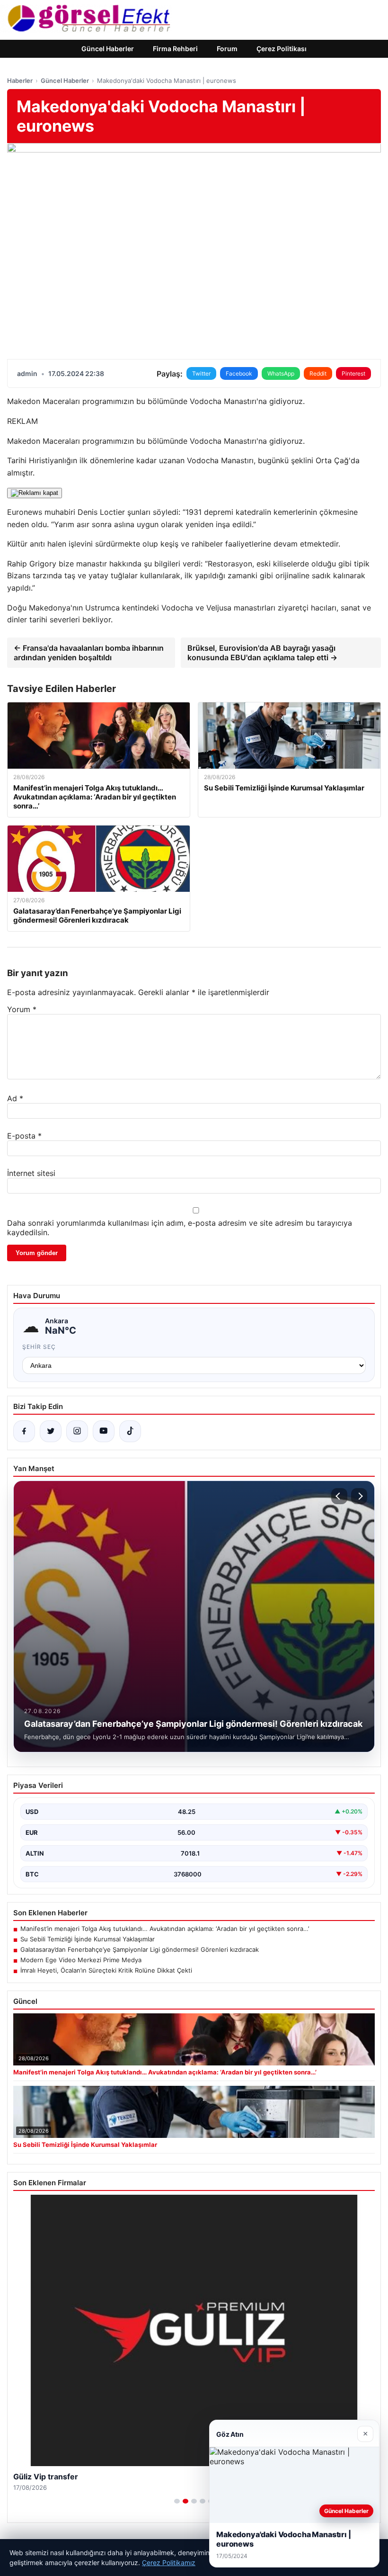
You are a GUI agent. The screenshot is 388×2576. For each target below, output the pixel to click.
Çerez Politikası (282, 49)
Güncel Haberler (108, 49)
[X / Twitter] (51, 1431)
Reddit (318, 373)
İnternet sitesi (31, 1173)
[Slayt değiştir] (177, 2501)
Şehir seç (39, 1347)
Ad (15, 1098)
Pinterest (353, 373)
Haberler (20, 81)
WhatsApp (281, 373)
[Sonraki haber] (359, 1496)
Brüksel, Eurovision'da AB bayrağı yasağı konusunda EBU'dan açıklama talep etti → (262, 653)
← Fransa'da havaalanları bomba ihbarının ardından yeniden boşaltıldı (89, 653)
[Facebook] (24, 1431)
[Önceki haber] (339, 1496)
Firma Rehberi (175, 49)
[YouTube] (104, 1431)
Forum (227, 49)
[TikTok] (130, 1431)
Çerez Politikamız (169, 2563)
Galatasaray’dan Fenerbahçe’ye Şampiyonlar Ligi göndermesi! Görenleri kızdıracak (140, 1949)
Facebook (239, 373)
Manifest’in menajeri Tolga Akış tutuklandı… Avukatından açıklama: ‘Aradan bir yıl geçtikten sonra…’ (165, 1929)
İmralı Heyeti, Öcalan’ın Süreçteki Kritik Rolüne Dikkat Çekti (106, 1970)
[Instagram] (77, 1431)
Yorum (22, 1009)
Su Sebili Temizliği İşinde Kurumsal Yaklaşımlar (88, 1939)
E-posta (24, 1136)
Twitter (201, 373)
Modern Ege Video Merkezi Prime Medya (81, 1960)
